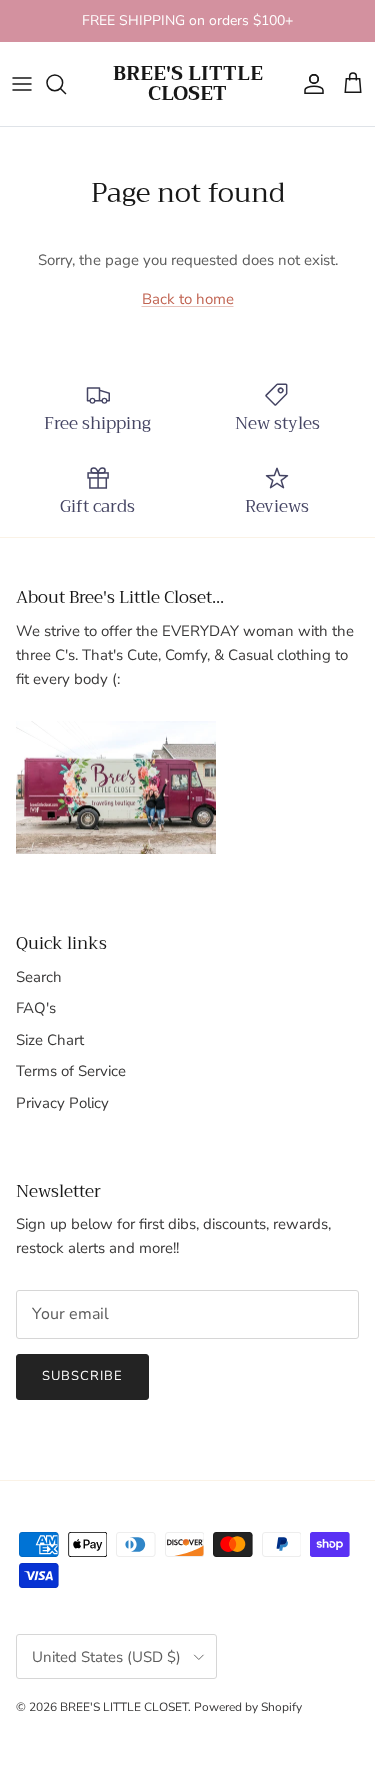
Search (39, 977)
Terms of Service (71, 1071)
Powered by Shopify (248, 1707)
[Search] (66, 84)
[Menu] (22, 84)
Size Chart (50, 1040)
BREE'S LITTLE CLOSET (124, 1707)
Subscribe (82, 1376)
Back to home (188, 299)
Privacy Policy (62, 1103)
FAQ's (36, 1008)
